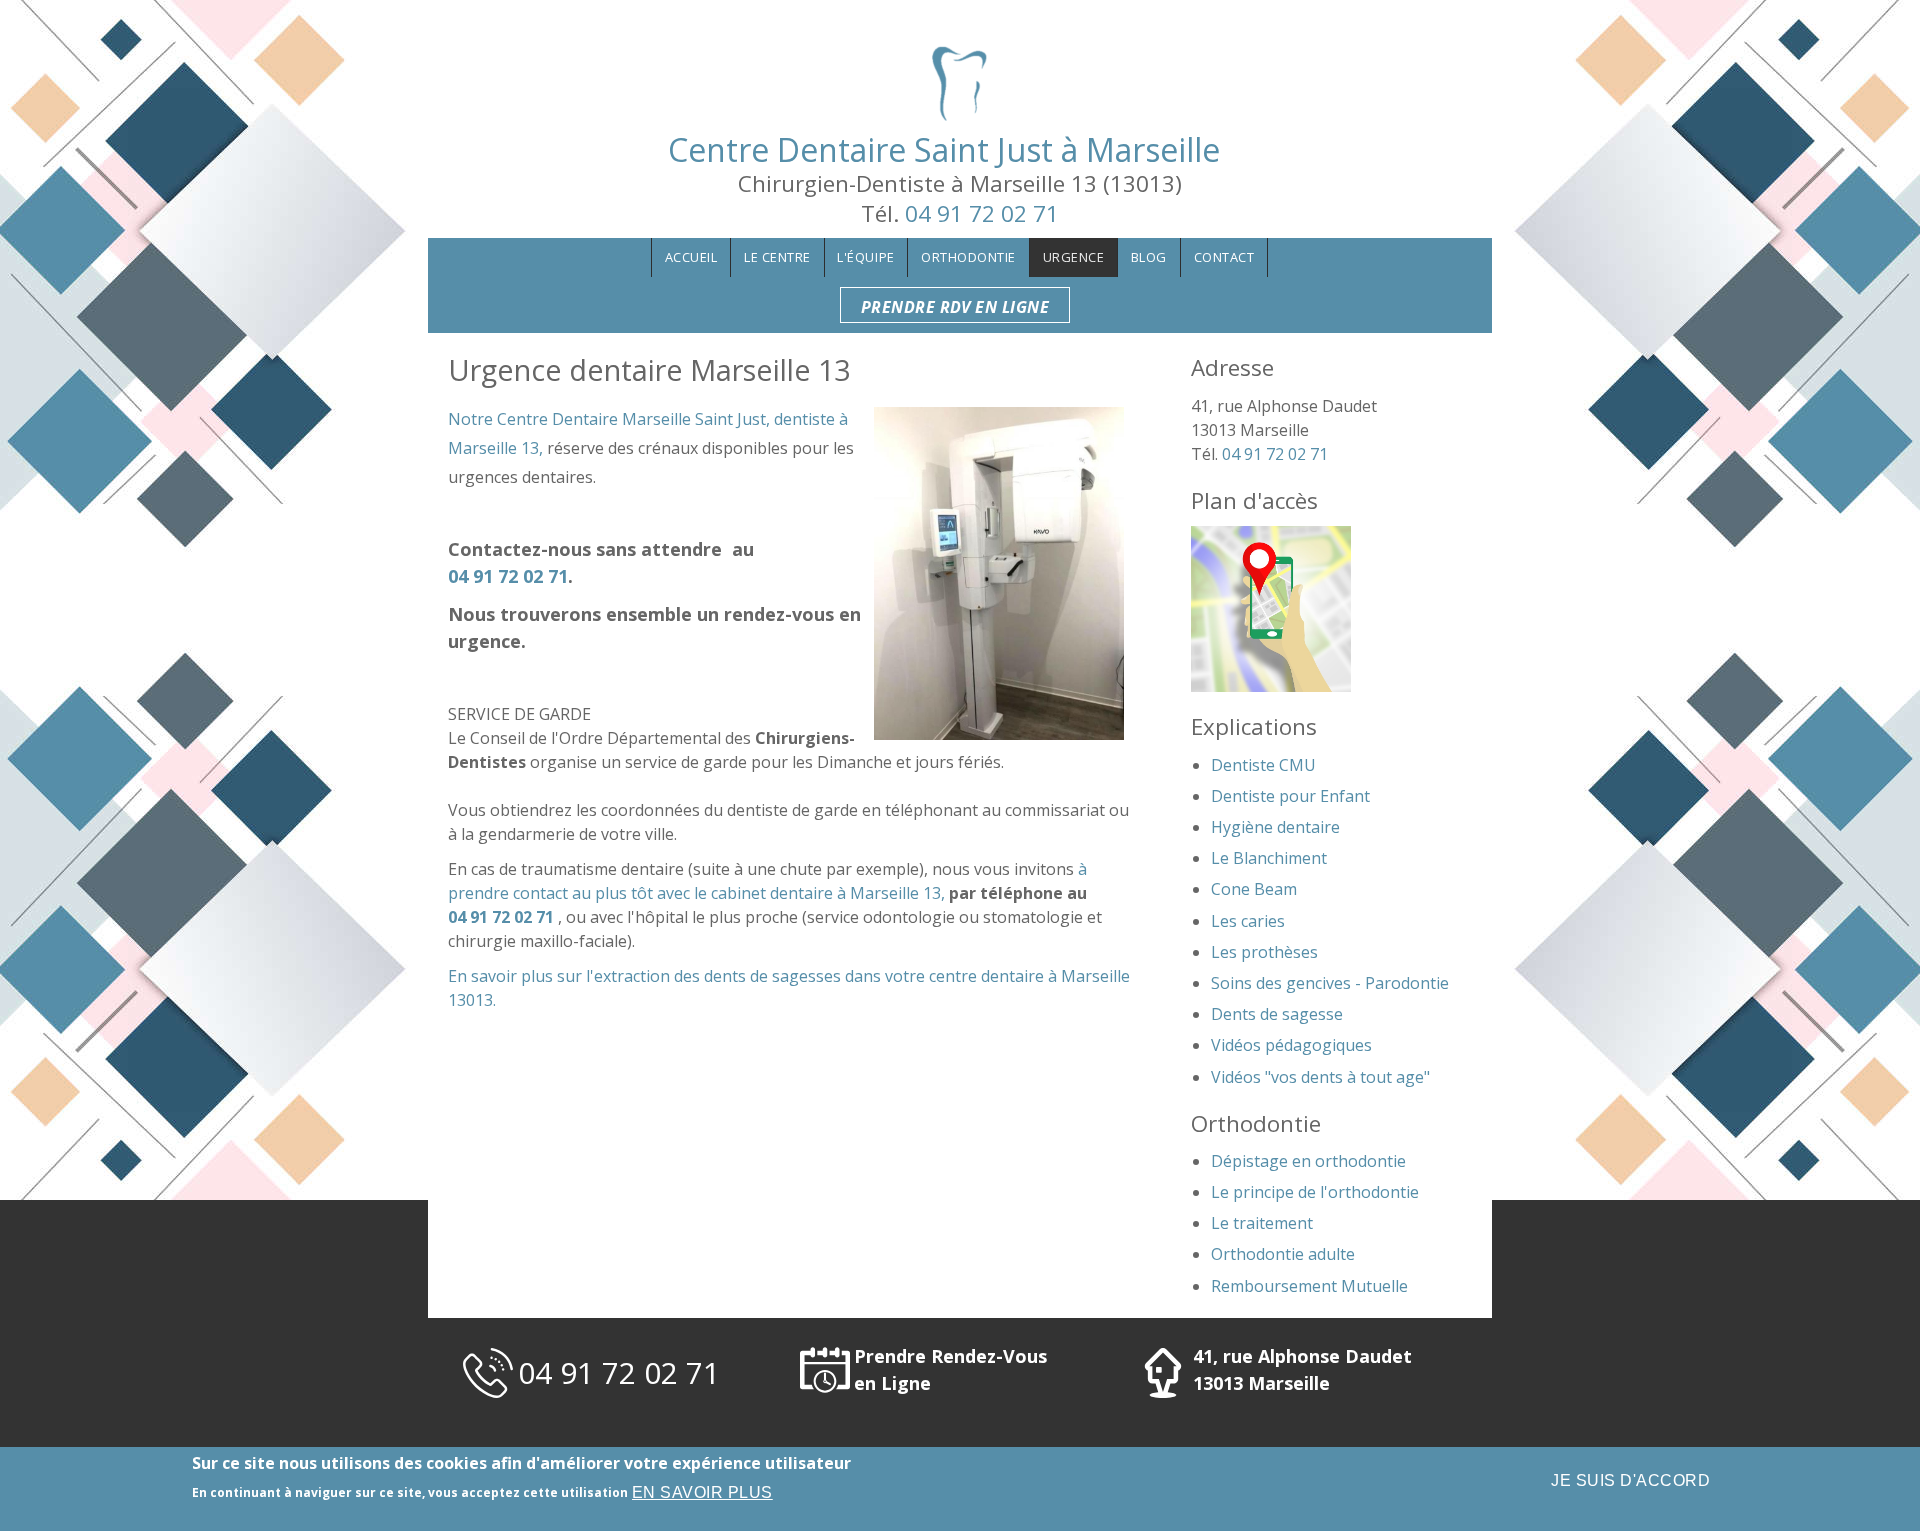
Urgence (1074, 257)
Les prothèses (1264, 952)
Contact (1224, 257)
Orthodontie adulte (1283, 1254)
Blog (1149, 257)
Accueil (691, 257)
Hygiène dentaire (1275, 827)
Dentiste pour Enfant (1290, 796)
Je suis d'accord (1630, 1480)
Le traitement (1262, 1223)
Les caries (1248, 921)
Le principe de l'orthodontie (1315, 1192)
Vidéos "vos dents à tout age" (1320, 1077)
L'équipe (865, 257)
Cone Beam (1254, 889)
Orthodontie (968, 257)
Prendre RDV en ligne (955, 307)
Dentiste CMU (1263, 765)
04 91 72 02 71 (982, 213)
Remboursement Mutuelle (1309, 1286)
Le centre (777, 257)
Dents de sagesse (1277, 1014)
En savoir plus (702, 1492)
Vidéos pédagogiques (1291, 1045)
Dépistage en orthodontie (1308, 1161)
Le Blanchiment (1269, 858)
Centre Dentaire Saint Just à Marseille (960, 149)
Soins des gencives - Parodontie (1330, 983)
